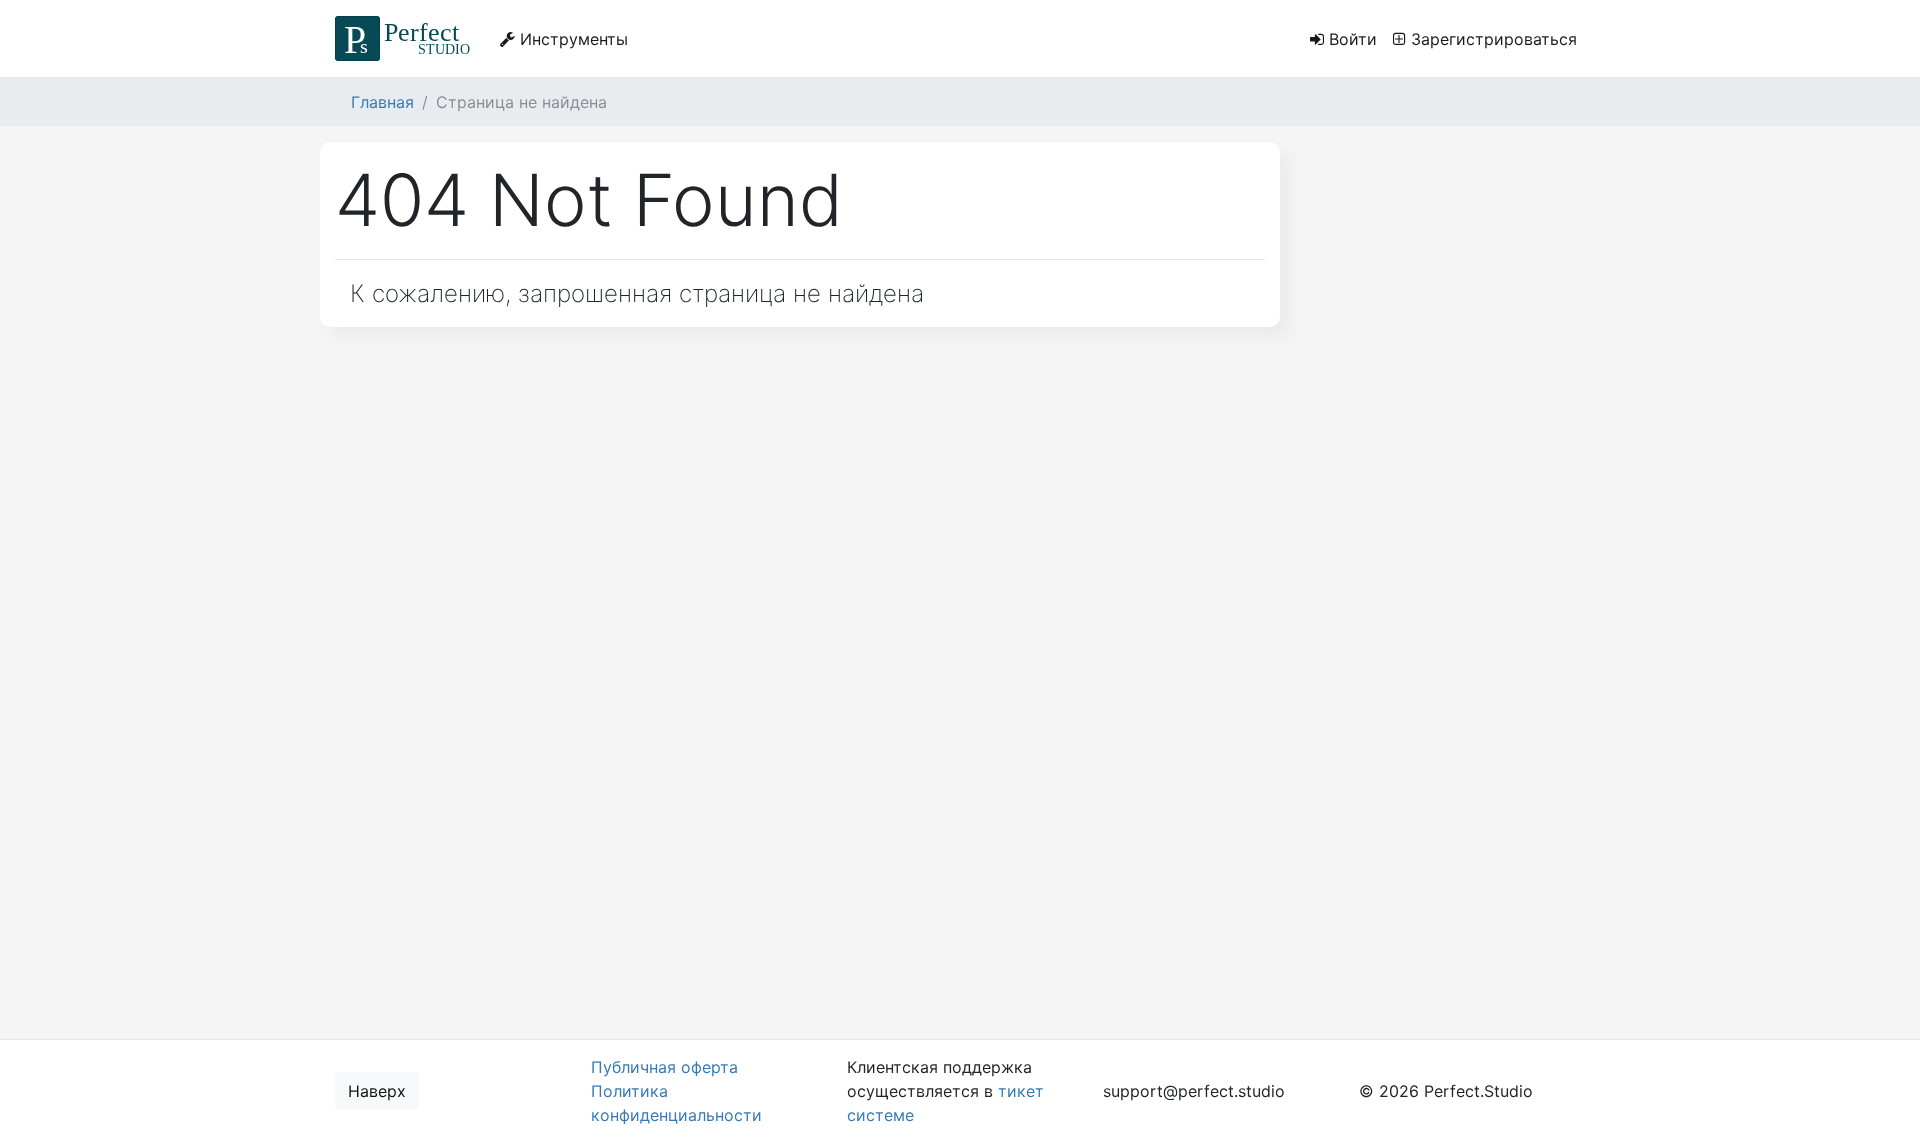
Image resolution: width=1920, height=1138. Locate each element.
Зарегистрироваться (1491, 39)
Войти (1350, 39)
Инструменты (571, 39)
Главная (382, 102)
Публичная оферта (664, 1067)
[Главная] (405, 38)
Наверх (377, 1091)
